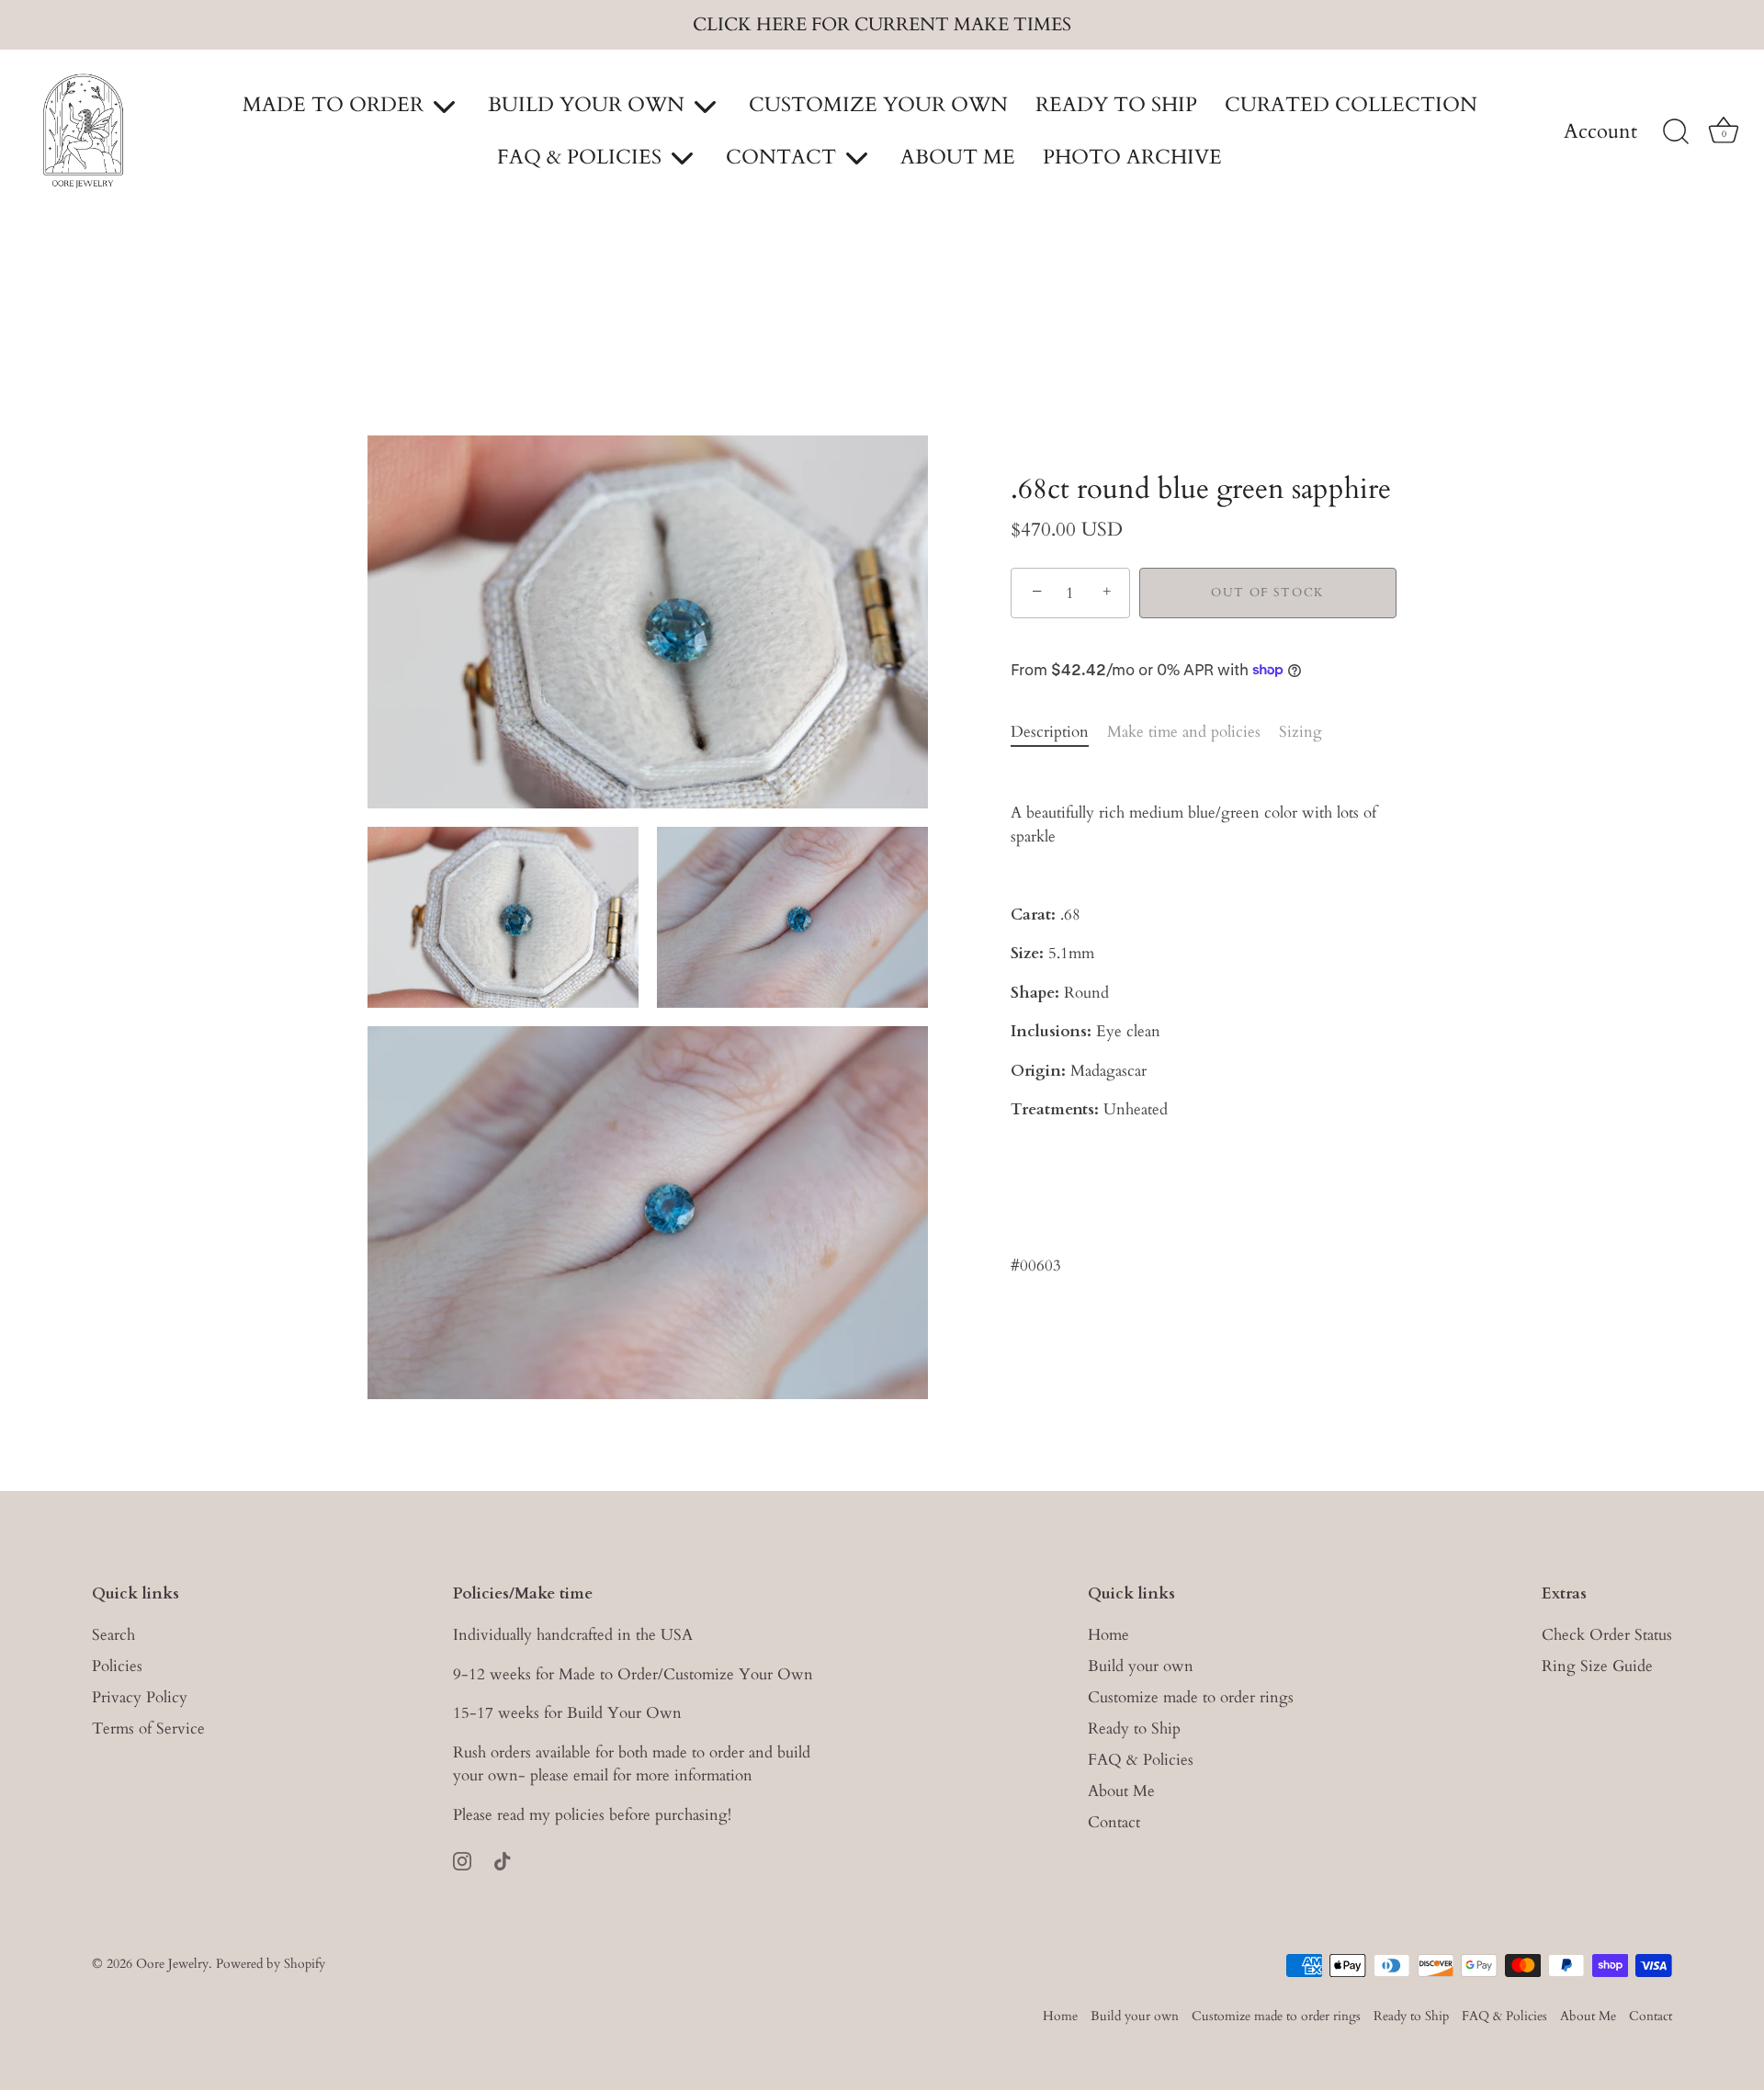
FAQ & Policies (1141, 1760)
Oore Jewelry (172, 1963)
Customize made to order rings (1191, 1697)
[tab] (1059, 732)
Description (1050, 732)
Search (113, 1635)
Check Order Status (1607, 1635)
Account (1600, 132)
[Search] (1676, 132)
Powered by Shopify (271, 1963)
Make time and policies (1184, 732)
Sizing (1300, 732)
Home (1108, 1635)
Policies (117, 1666)
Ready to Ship (1134, 1728)
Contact (1114, 1822)
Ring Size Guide (1597, 1666)
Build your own (1141, 1666)
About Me (1121, 1791)
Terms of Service (148, 1728)
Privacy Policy (140, 1697)
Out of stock (1268, 593)
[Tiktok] (503, 1860)
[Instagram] (462, 1860)
